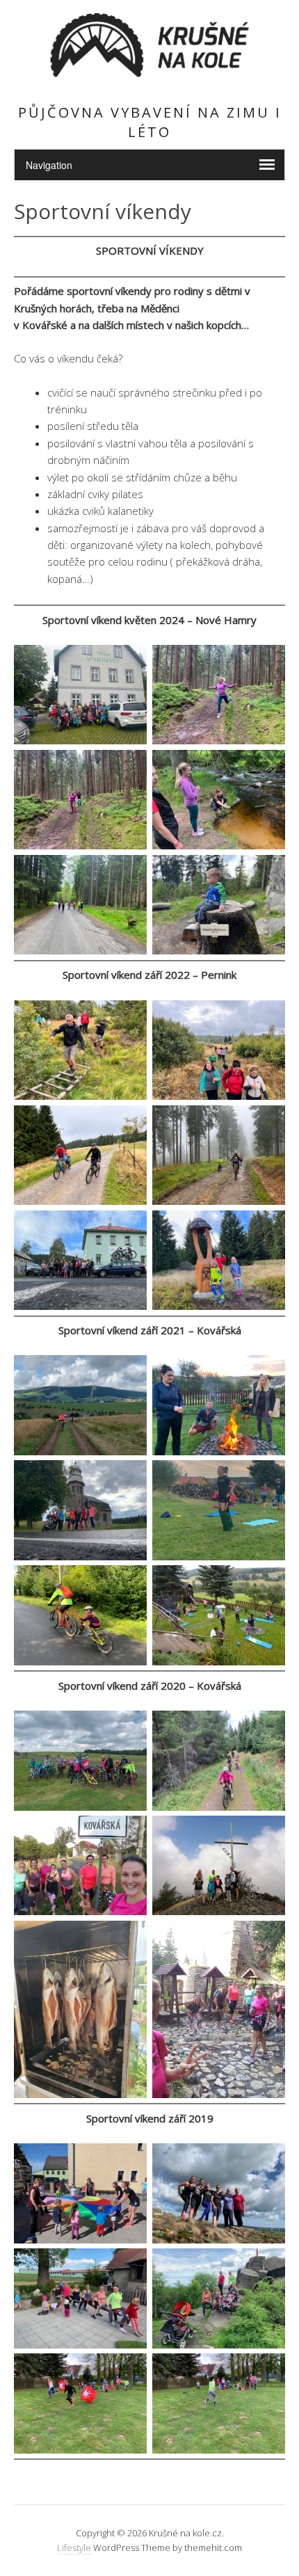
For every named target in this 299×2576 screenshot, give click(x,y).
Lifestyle (74, 2547)
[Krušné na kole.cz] (149, 75)
